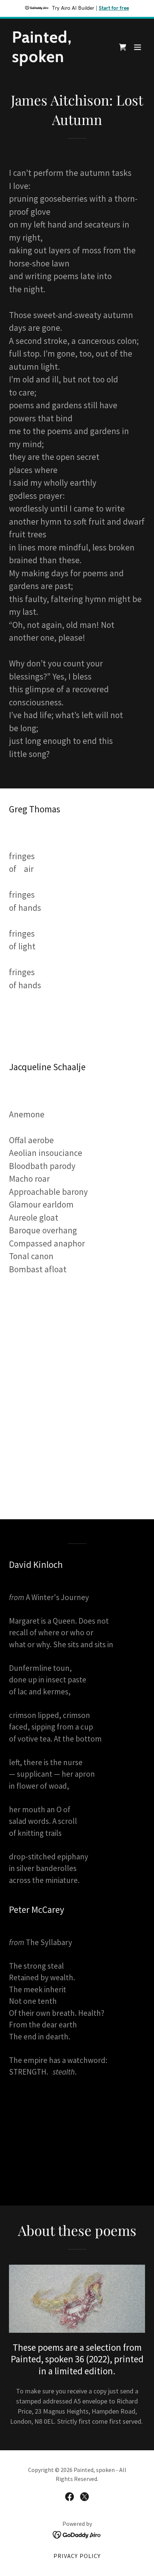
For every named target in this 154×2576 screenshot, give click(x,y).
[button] (138, 47)
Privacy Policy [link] (77, 2556)
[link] (57, 60)
